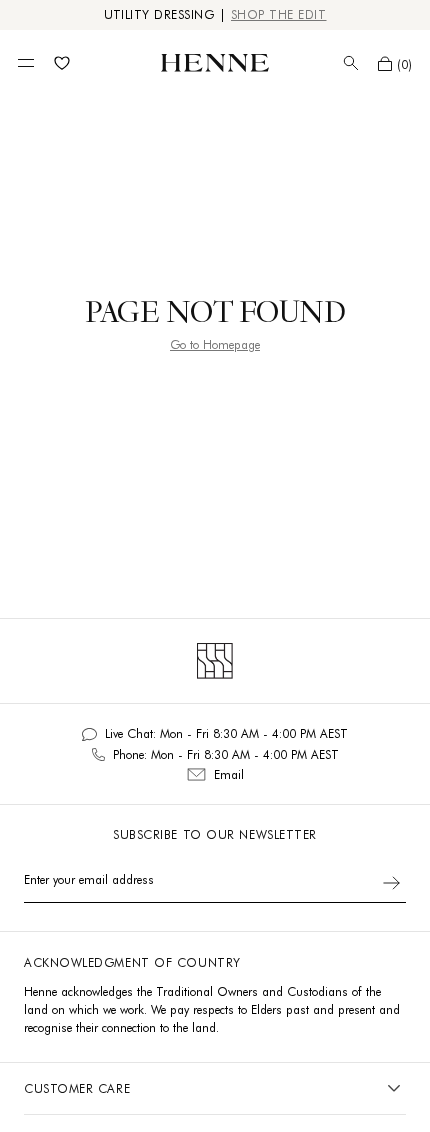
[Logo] (215, 63)
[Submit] (391, 883)
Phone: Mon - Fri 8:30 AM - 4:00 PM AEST (226, 754)
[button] (395, 63)
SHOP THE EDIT (279, 14)
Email (229, 774)
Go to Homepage (215, 344)
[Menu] (26, 63)
